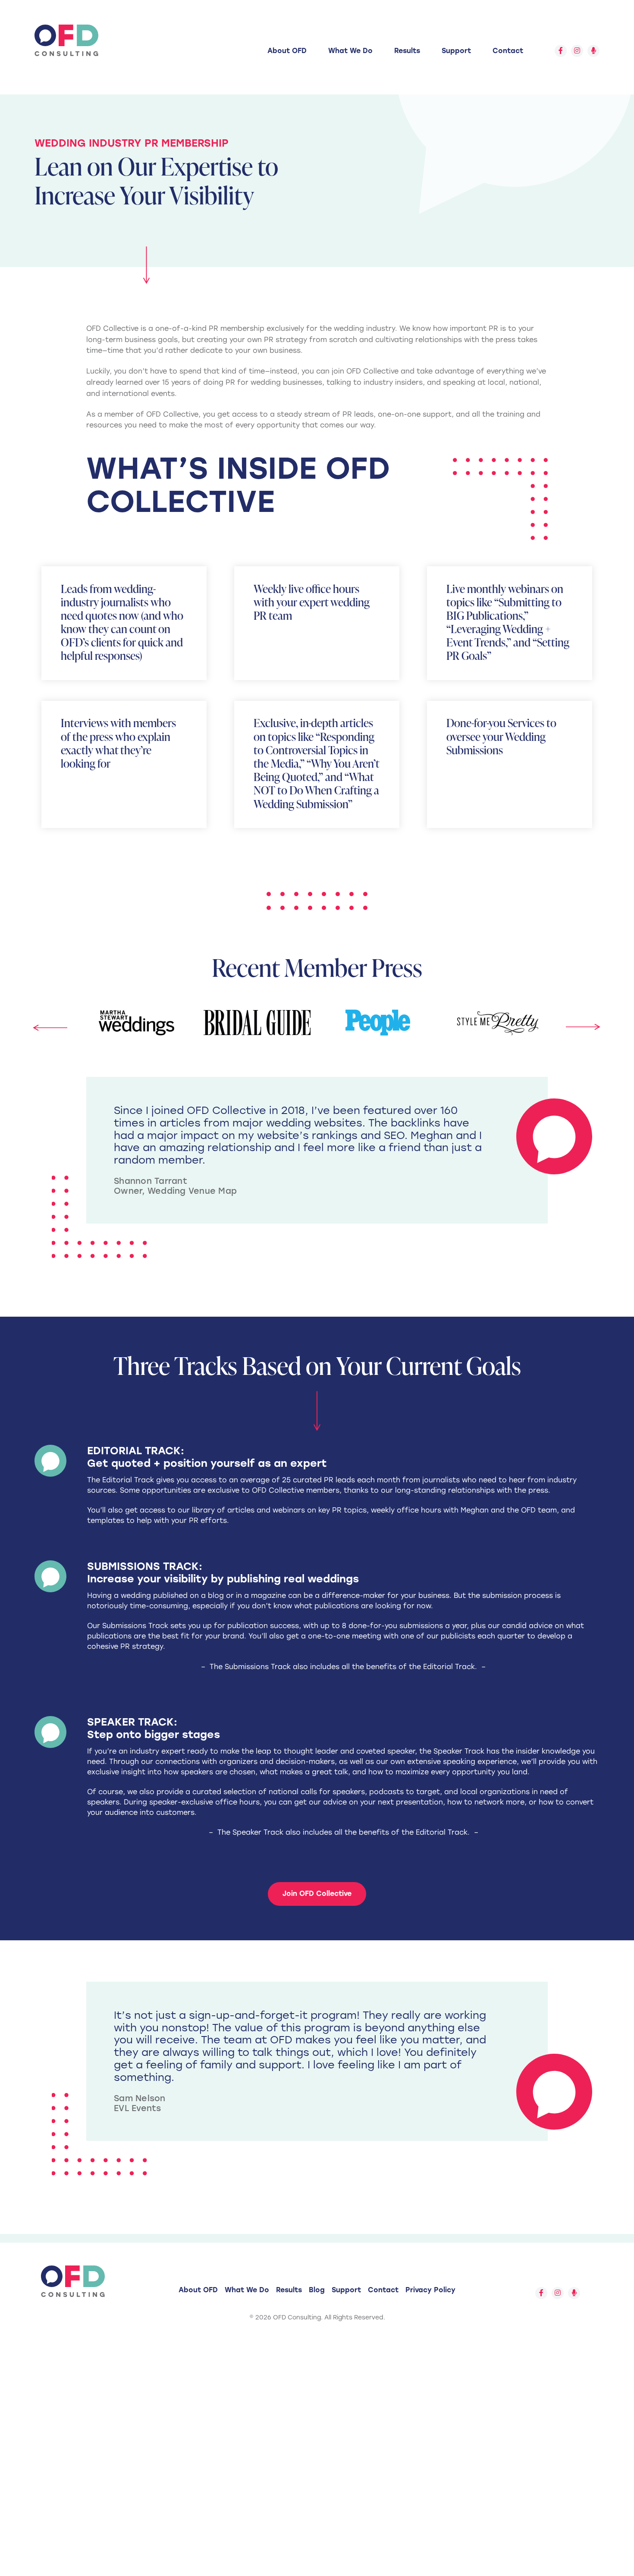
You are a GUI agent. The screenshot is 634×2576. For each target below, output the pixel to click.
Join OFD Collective (317, 1894)
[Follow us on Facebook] (561, 51)
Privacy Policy (430, 2290)
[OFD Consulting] (66, 40)
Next (583, 1023)
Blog (317, 2290)
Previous (50, 1032)
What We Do (350, 51)
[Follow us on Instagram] (577, 51)
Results (407, 51)
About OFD (287, 51)
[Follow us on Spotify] (593, 51)
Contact (508, 51)
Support (456, 51)
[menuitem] (287, 51)
